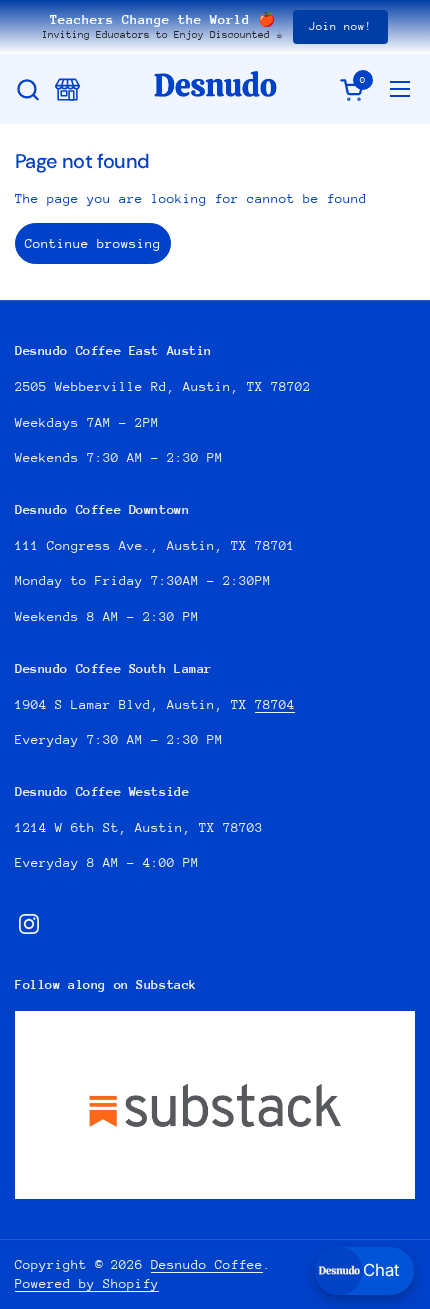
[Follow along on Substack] (215, 1105)
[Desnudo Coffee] (215, 89)
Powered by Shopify (87, 1283)
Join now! (340, 26)
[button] (27, 89)
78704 (275, 704)
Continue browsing (93, 243)
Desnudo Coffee (207, 1264)
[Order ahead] (67, 89)
